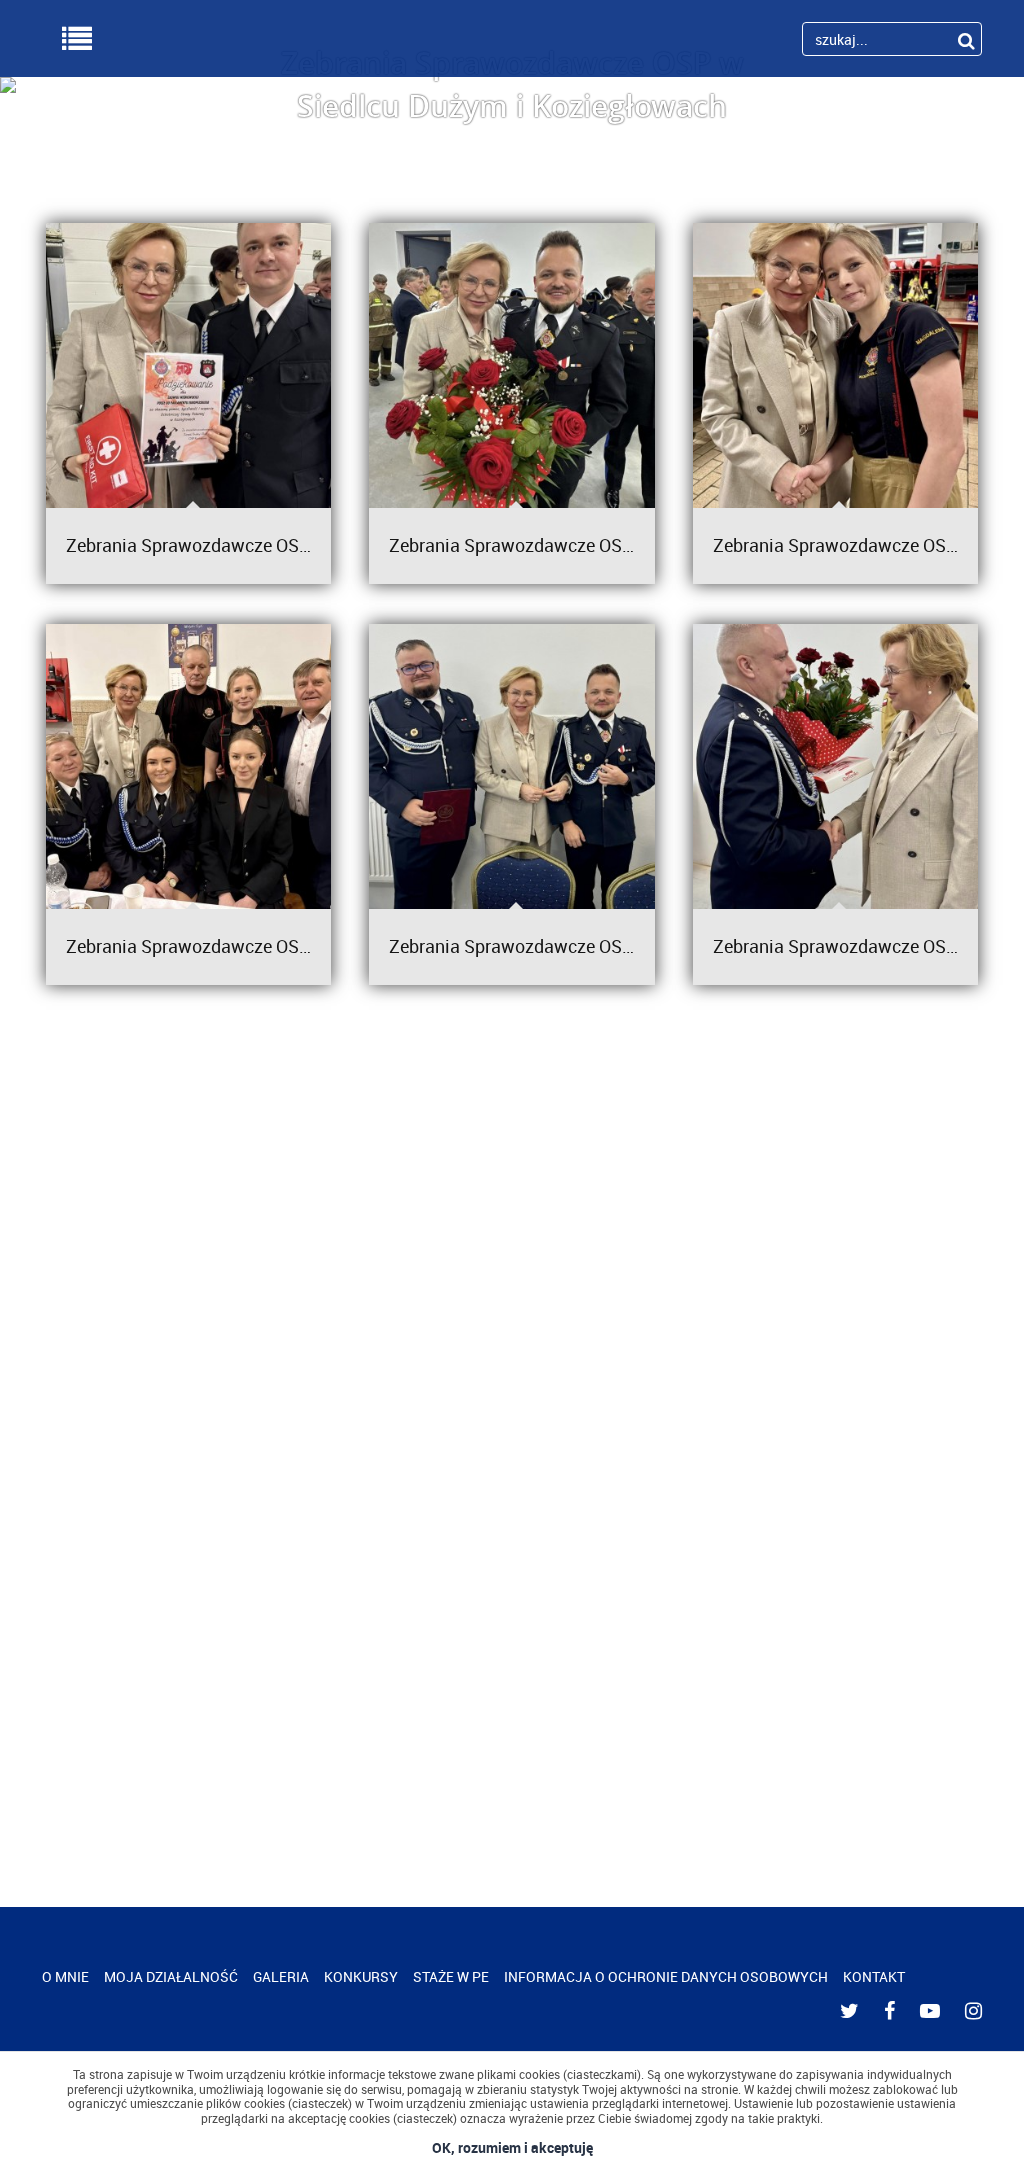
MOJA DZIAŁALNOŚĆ (171, 1976)
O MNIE (65, 1976)
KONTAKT (874, 1976)
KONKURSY (361, 1976)
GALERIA (281, 1976)
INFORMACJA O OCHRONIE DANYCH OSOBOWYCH (666, 1976)
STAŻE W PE (451, 1976)
